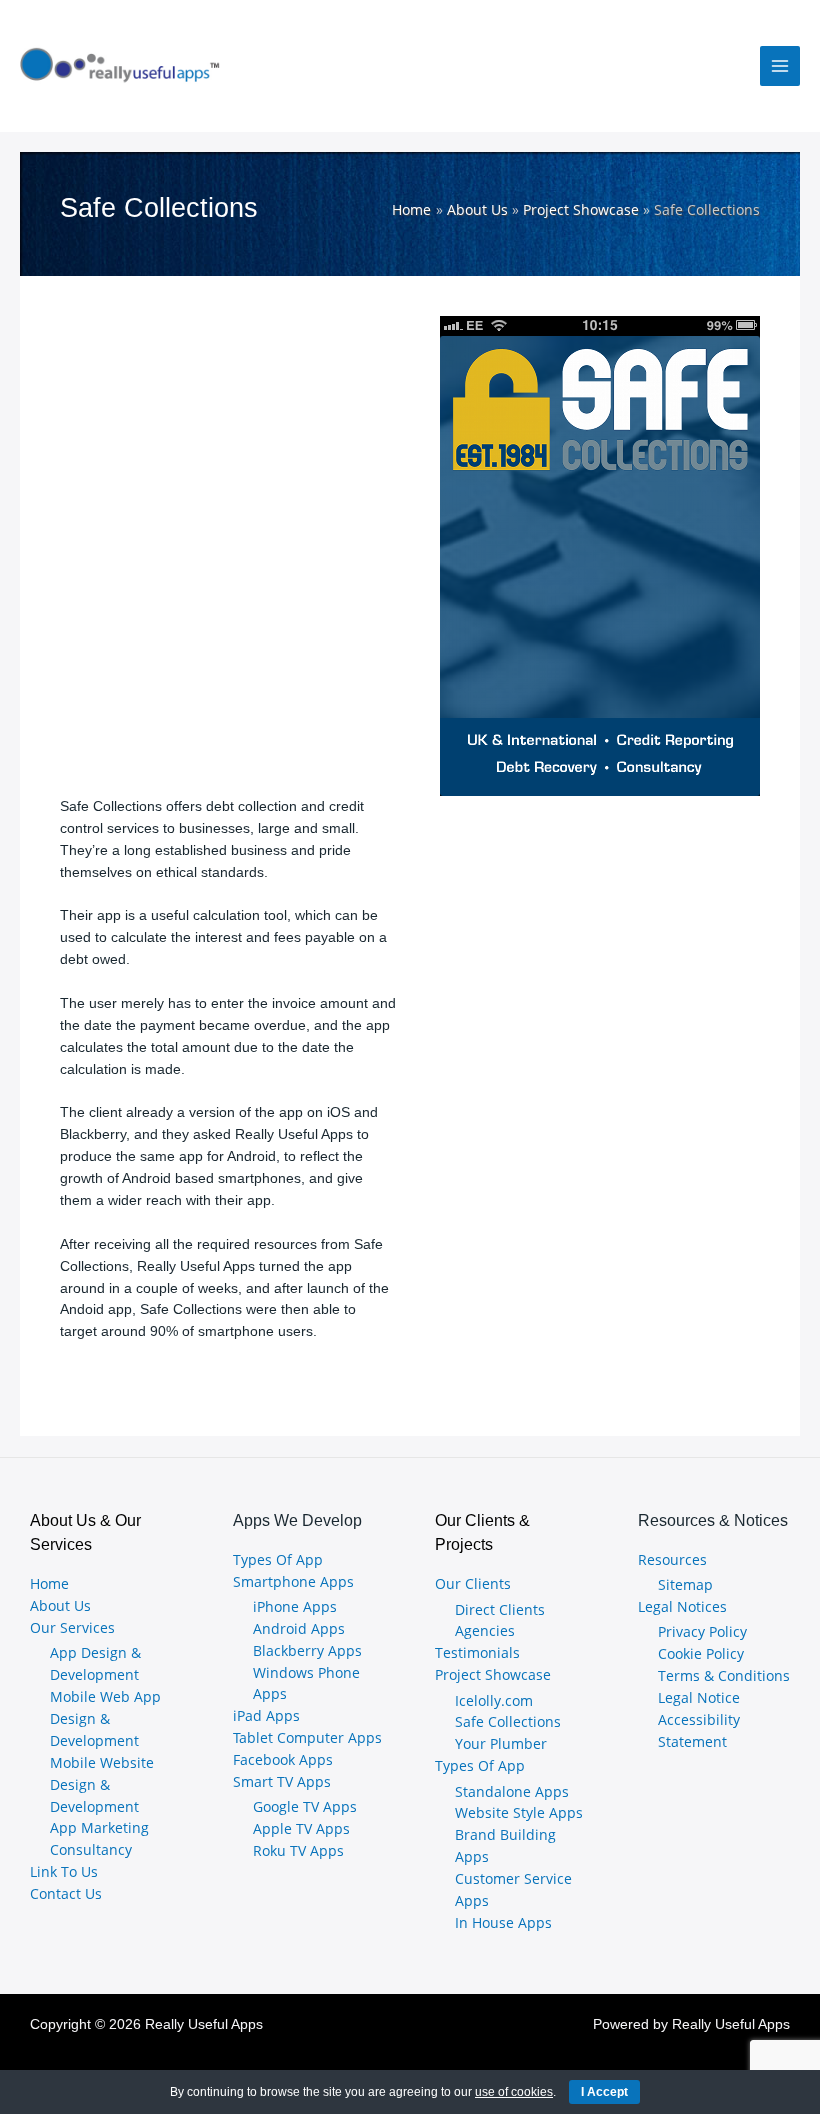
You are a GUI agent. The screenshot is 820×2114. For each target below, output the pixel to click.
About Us (60, 1605)
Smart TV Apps (282, 1781)
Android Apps (299, 1628)
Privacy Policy (702, 1631)
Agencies (485, 1630)
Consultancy (91, 1849)
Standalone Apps (512, 1791)
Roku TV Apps (298, 1850)
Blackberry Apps (307, 1650)
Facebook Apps (283, 1759)
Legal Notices (682, 1606)
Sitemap (685, 1584)
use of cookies (514, 2092)
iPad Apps (266, 1715)
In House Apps (503, 1922)
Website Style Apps (519, 1812)
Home (49, 1583)
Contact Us (66, 1893)
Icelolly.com (494, 1700)
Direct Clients (500, 1609)
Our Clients (473, 1583)
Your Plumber (501, 1743)
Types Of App (278, 1559)
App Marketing (99, 1827)
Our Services (72, 1627)
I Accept (604, 2092)
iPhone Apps (295, 1606)
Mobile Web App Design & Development (105, 1718)
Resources (672, 1559)
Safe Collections (508, 1721)
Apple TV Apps (301, 1828)
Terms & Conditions (724, 1675)
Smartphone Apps (293, 1581)
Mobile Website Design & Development (102, 1784)
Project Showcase (493, 1674)
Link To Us (64, 1871)
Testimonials (477, 1652)
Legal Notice (699, 1697)
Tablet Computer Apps (307, 1737)
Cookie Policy (701, 1653)
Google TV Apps (305, 1806)
